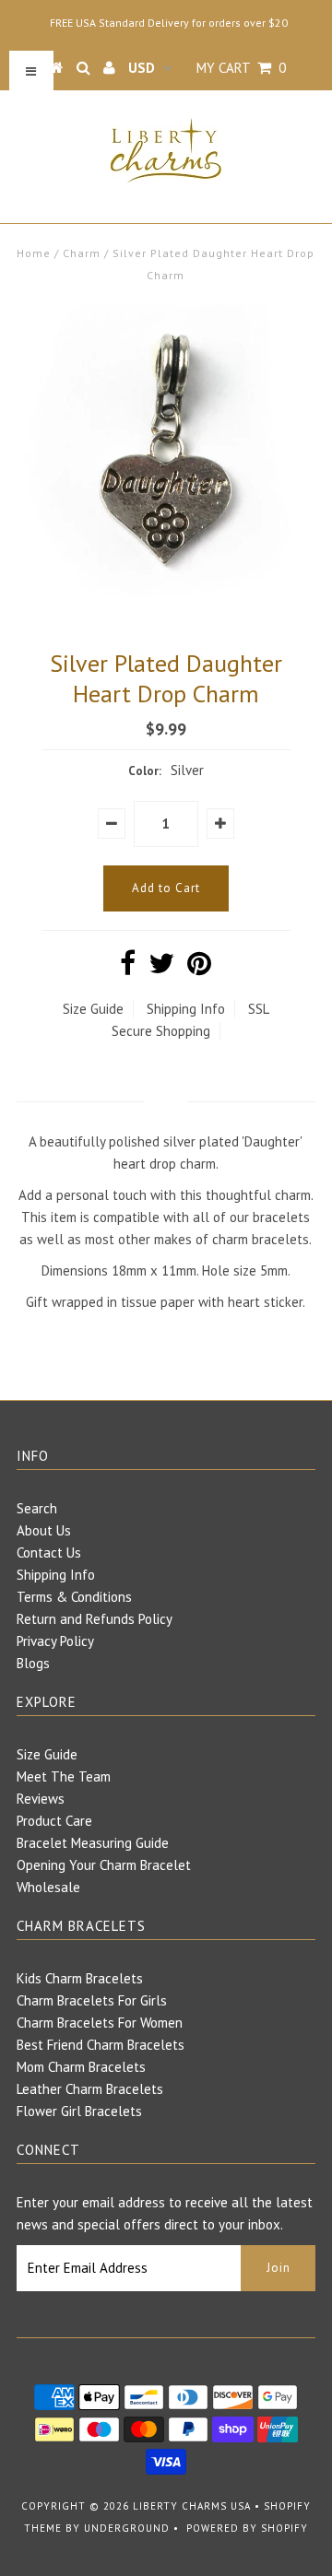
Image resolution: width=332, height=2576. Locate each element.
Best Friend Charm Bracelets (101, 2045)
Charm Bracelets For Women (100, 2023)
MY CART (241, 68)
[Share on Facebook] (128, 968)
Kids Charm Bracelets (80, 1978)
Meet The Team (64, 1776)
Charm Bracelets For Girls (92, 2000)
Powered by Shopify (247, 2528)
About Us (44, 1530)
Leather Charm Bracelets (90, 2089)
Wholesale (48, 1887)
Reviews (41, 1799)
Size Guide (93, 1009)
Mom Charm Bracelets (81, 2067)
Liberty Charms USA (192, 2506)
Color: (145, 771)
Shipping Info (186, 1009)
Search (37, 1508)
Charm (82, 253)
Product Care (54, 1821)
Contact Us (49, 1553)
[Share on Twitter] (161, 968)
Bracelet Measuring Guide (93, 1843)
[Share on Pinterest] (199, 968)
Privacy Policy (55, 1641)
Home (34, 253)
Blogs (33, 1663)
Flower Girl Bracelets (79, 2111)
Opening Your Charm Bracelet (104, 1865)
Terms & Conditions (74, 1597)
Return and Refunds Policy (95, 1619)
